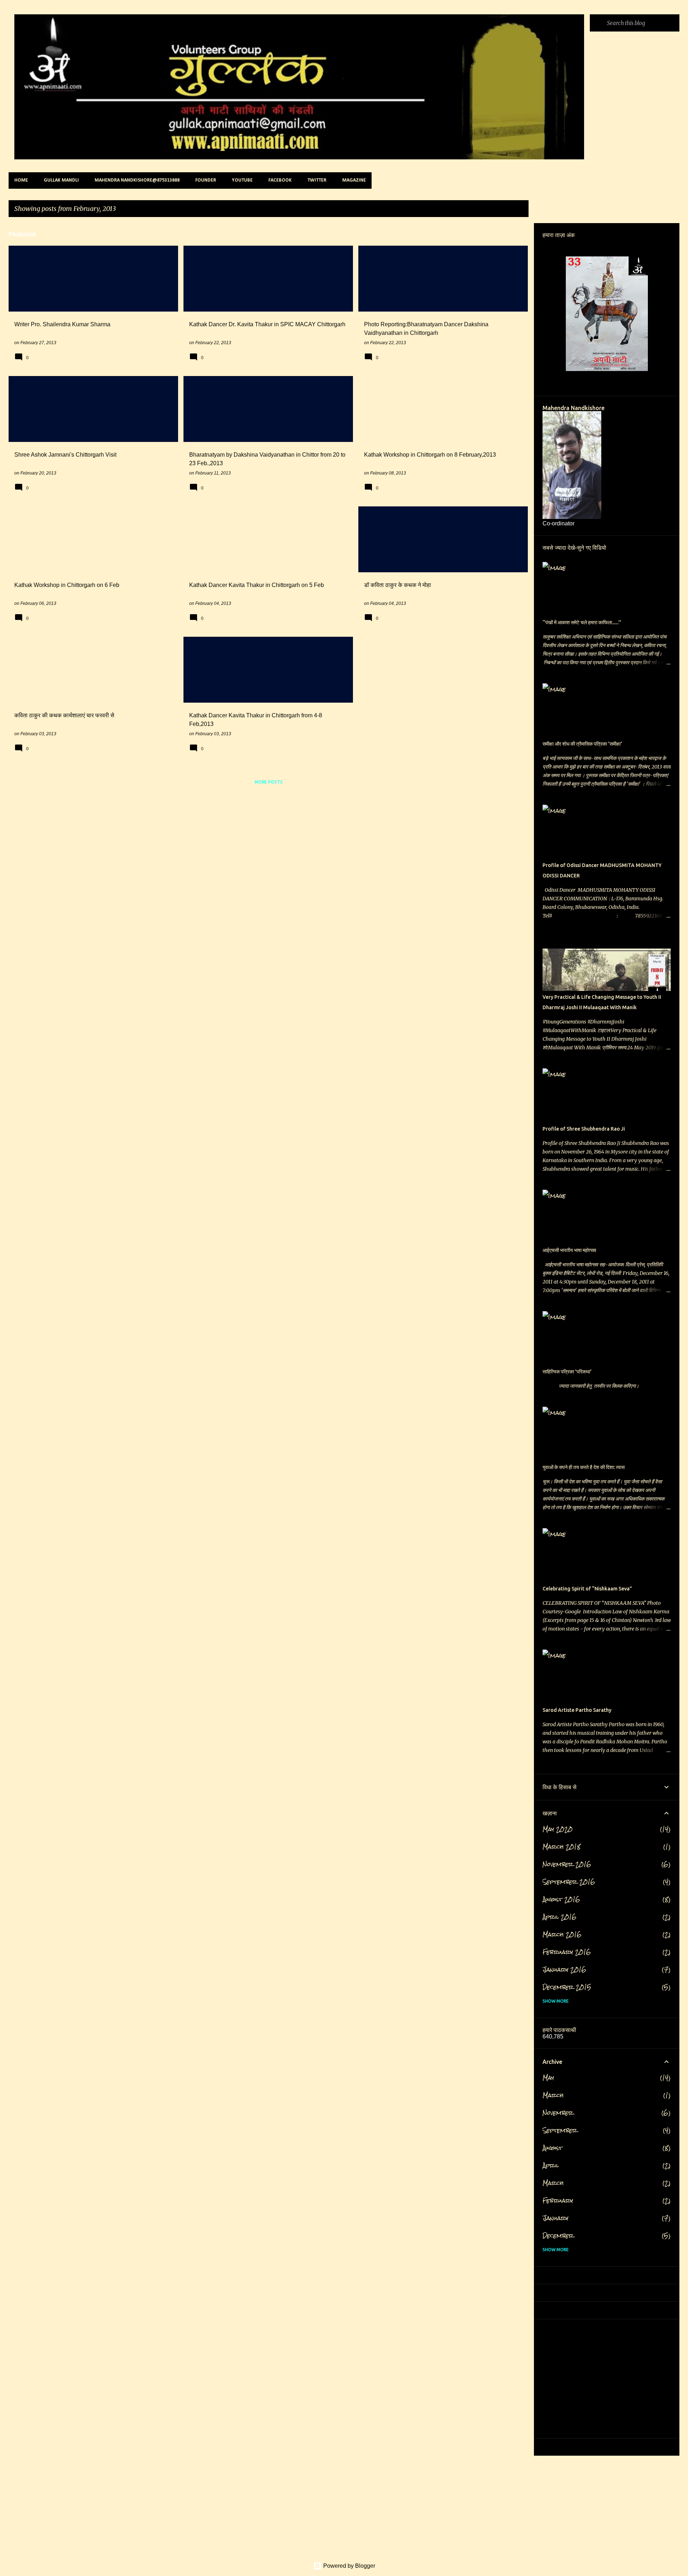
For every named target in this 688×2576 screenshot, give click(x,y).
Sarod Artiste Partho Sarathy (577, 1710)
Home (21, 180)
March (553, 2095)
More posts (269, 782)
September (560, 2130)
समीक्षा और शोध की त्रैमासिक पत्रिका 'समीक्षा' (582, 744)
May (548, 2078)
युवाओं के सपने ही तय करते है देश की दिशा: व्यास (584, 1467)
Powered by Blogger (348, 2566)
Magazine (354, 180)
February (558, 2201)
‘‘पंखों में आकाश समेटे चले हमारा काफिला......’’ (582, 622)
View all (513, 209)
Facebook (280, 180)
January (555, 2218)
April (551, 2165)
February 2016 (567, 1952)
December (558, 2236)
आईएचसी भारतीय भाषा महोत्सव (569, 1250)
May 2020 (558, 1829)
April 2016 (560, 1917)
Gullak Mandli (61, 180)
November (558, 2113)
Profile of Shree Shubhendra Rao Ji (584, 1129)
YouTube (242, 180)
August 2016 (561, 1899)
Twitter (317, 180)
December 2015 (567, 1987)
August (552, 2148)
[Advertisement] (224, 841)
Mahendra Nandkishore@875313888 (137, 180)
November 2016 (567, 1864)
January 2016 (564, 1970)
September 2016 (569, 1882)
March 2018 (562, 1847)
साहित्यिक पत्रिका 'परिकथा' (567, 1372)
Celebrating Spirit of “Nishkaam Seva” (587, 1589)
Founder (206, 180)
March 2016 (562, 1934)
